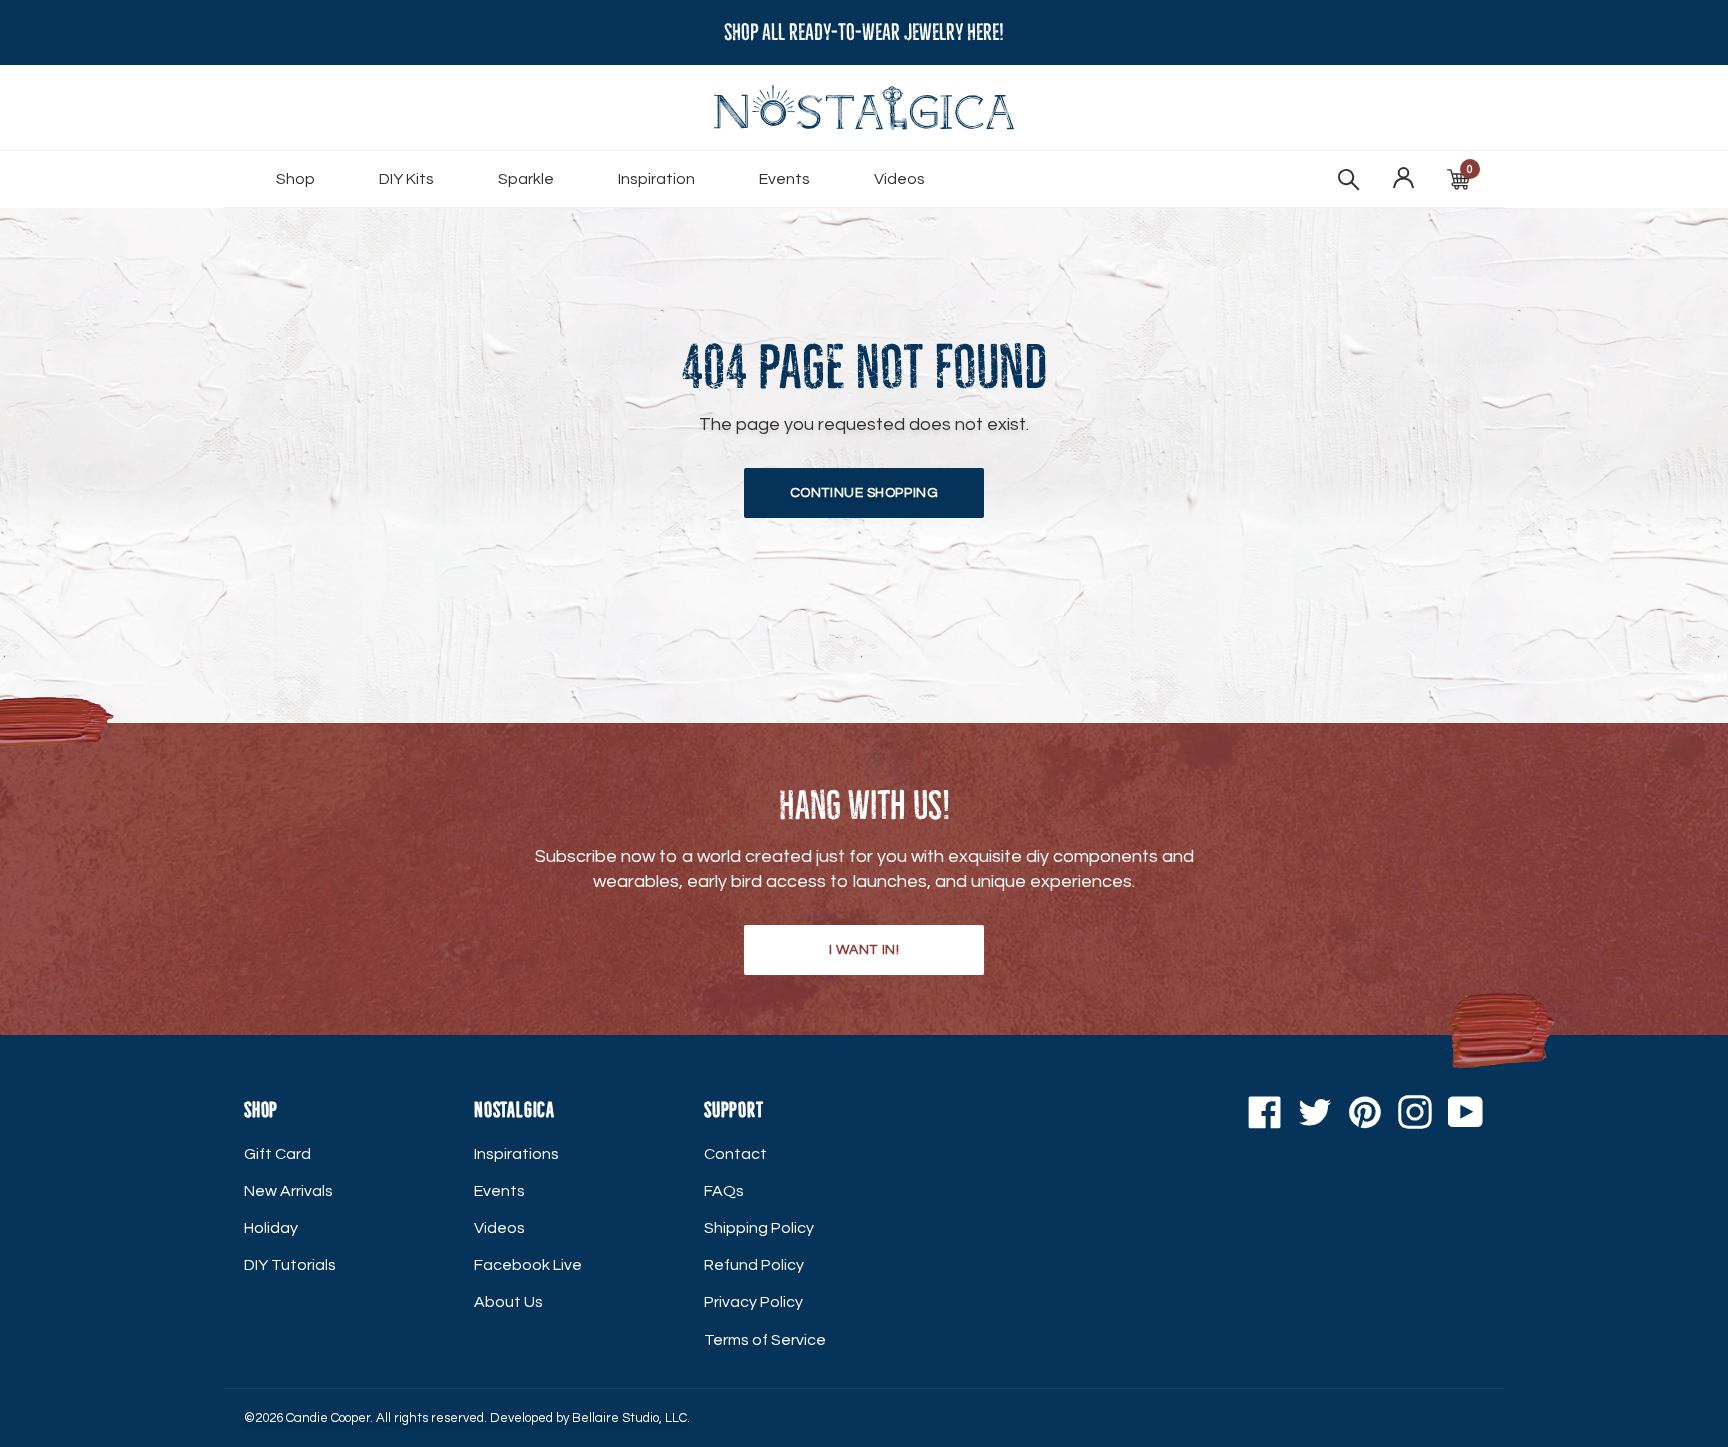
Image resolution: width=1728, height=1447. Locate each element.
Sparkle (526, 179)
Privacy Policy (753, 1302)
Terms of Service (765, 1340)
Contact (735, 1154)
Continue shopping (864, 493)
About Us (508, 1302)
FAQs (724, 1191)
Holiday (271, 1228)
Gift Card (277, 1154)
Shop (295, 179)
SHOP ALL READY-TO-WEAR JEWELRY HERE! (864, 32)
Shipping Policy (759, 1228)
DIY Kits (406, 179)
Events (784, 179)
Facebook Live (528, 1265)
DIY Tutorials (290, 1265)
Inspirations (516, 1154)
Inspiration (656, 179)
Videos (899, 179)
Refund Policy (754, 1265)
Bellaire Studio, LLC (629, 1418)
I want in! (864, 950)
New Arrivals (288, 1191)
